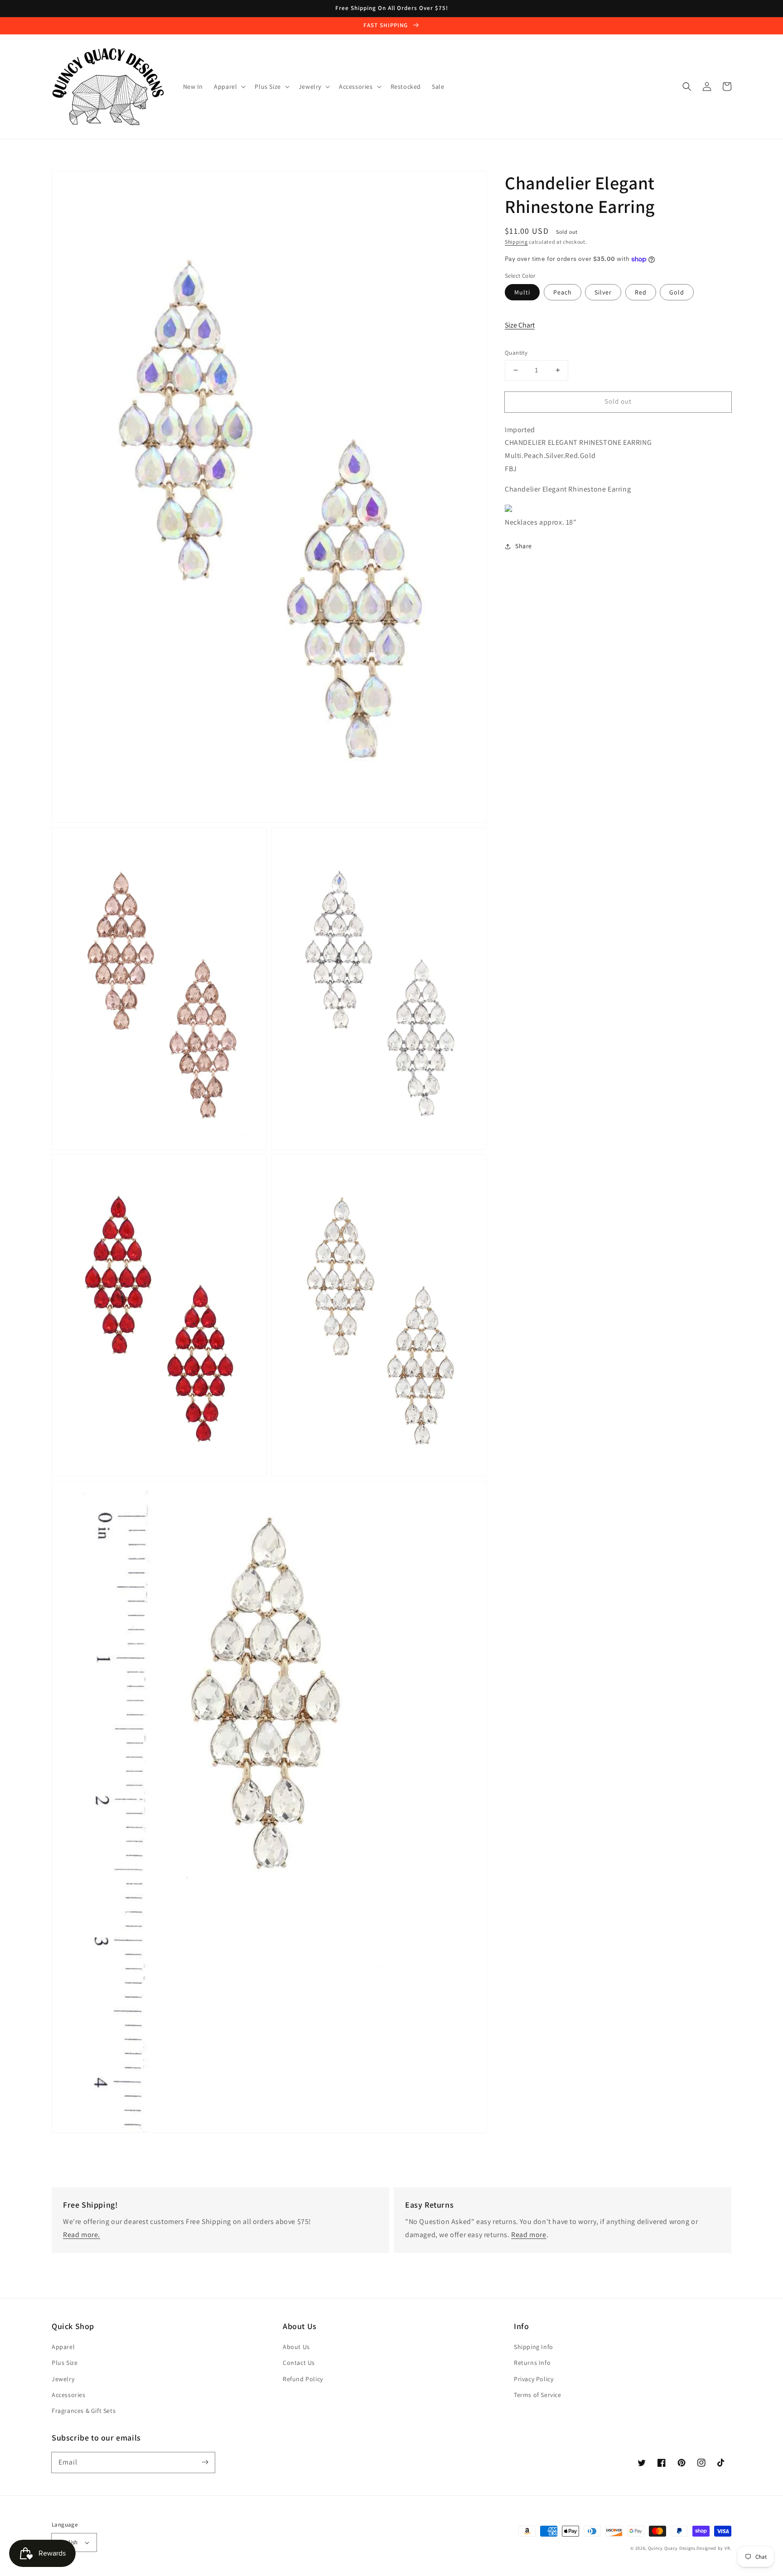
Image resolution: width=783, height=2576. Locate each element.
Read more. (82, 2235)
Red (641, 292)
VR (727, 2548)
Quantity (516, 353)
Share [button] (524, 546)
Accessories (69, 2395)
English (68, 2542)
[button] (687, 87)
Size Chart (520, 325)
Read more (529, 2235)
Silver (603, 292)
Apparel (63, 2347)
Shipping (516, 242)
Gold (677, 292)
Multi (522, 292)
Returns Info (532, 2363)
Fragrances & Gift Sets (84, 2411)
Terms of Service (538, 2395)
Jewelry (63, 2379)
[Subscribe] (205, 2462)
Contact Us (299, 2363)
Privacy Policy (534, 2379)
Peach (563, 292)
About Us (296, 2347)
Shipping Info (534, 2347)
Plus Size (65, 2363)
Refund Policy (303, 2379)
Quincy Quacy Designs (672, 2548)
